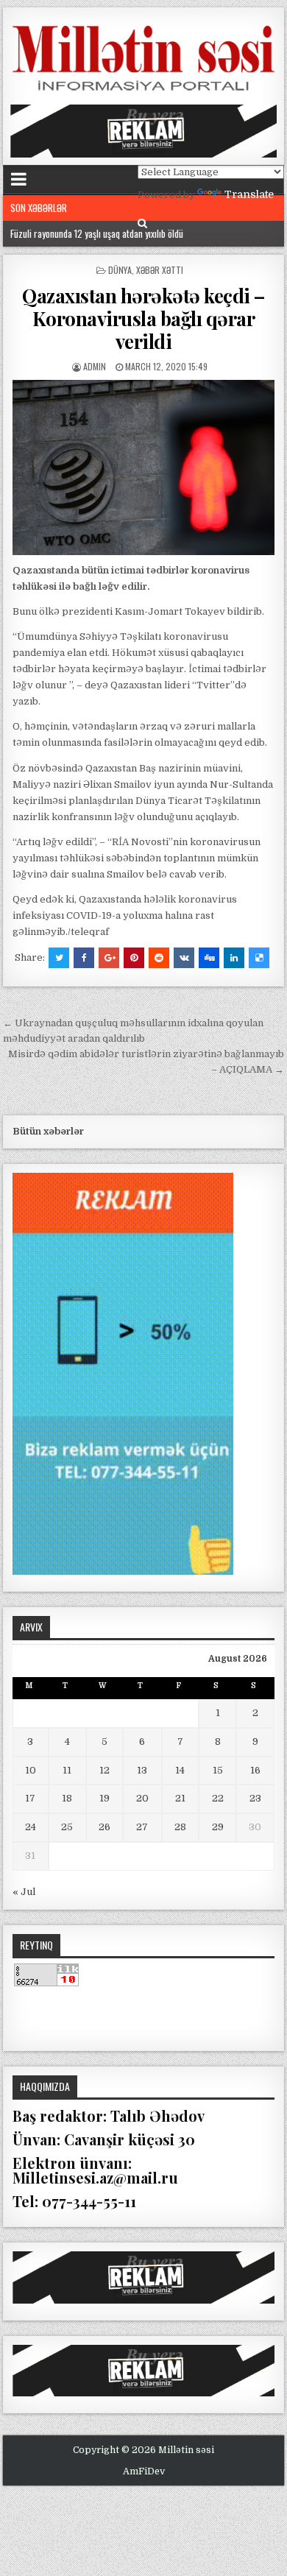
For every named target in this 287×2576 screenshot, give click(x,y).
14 (180, 1770)
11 (67, 1770)
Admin (95, 366)
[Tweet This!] (59, 958)
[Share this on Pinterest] (134, 958)
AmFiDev (144, 2471)
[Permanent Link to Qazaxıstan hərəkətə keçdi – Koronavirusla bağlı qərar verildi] (143, 467)
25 (67, 1827)
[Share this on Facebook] (84, 958)
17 (30, 1798)
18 (67, 1798)
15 (218, 1770)
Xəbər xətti (160, 270)
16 (255, 1770)
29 (218, 1827)
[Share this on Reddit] (159, 958)
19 (104, 1798)
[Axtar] (142, 223)
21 (180, 1798)
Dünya (120, 270)
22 (218, 1798)
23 (255, 1798)
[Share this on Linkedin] (234, 958)
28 (180, 1827)
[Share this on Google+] (109, 958)
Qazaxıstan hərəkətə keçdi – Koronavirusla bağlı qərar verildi (143, 318)
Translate (249, 194)
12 (104, 1770)
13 (142, 1770)
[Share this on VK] (184, 958)
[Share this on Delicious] (259, 958)
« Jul (24, 1892)
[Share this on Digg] (209, 958)
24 (31, 1827)
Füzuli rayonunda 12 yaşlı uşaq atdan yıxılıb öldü (97, 233)
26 (104, 1827)
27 (142, 1827)
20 (142, 1798)
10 (31, 1770)
